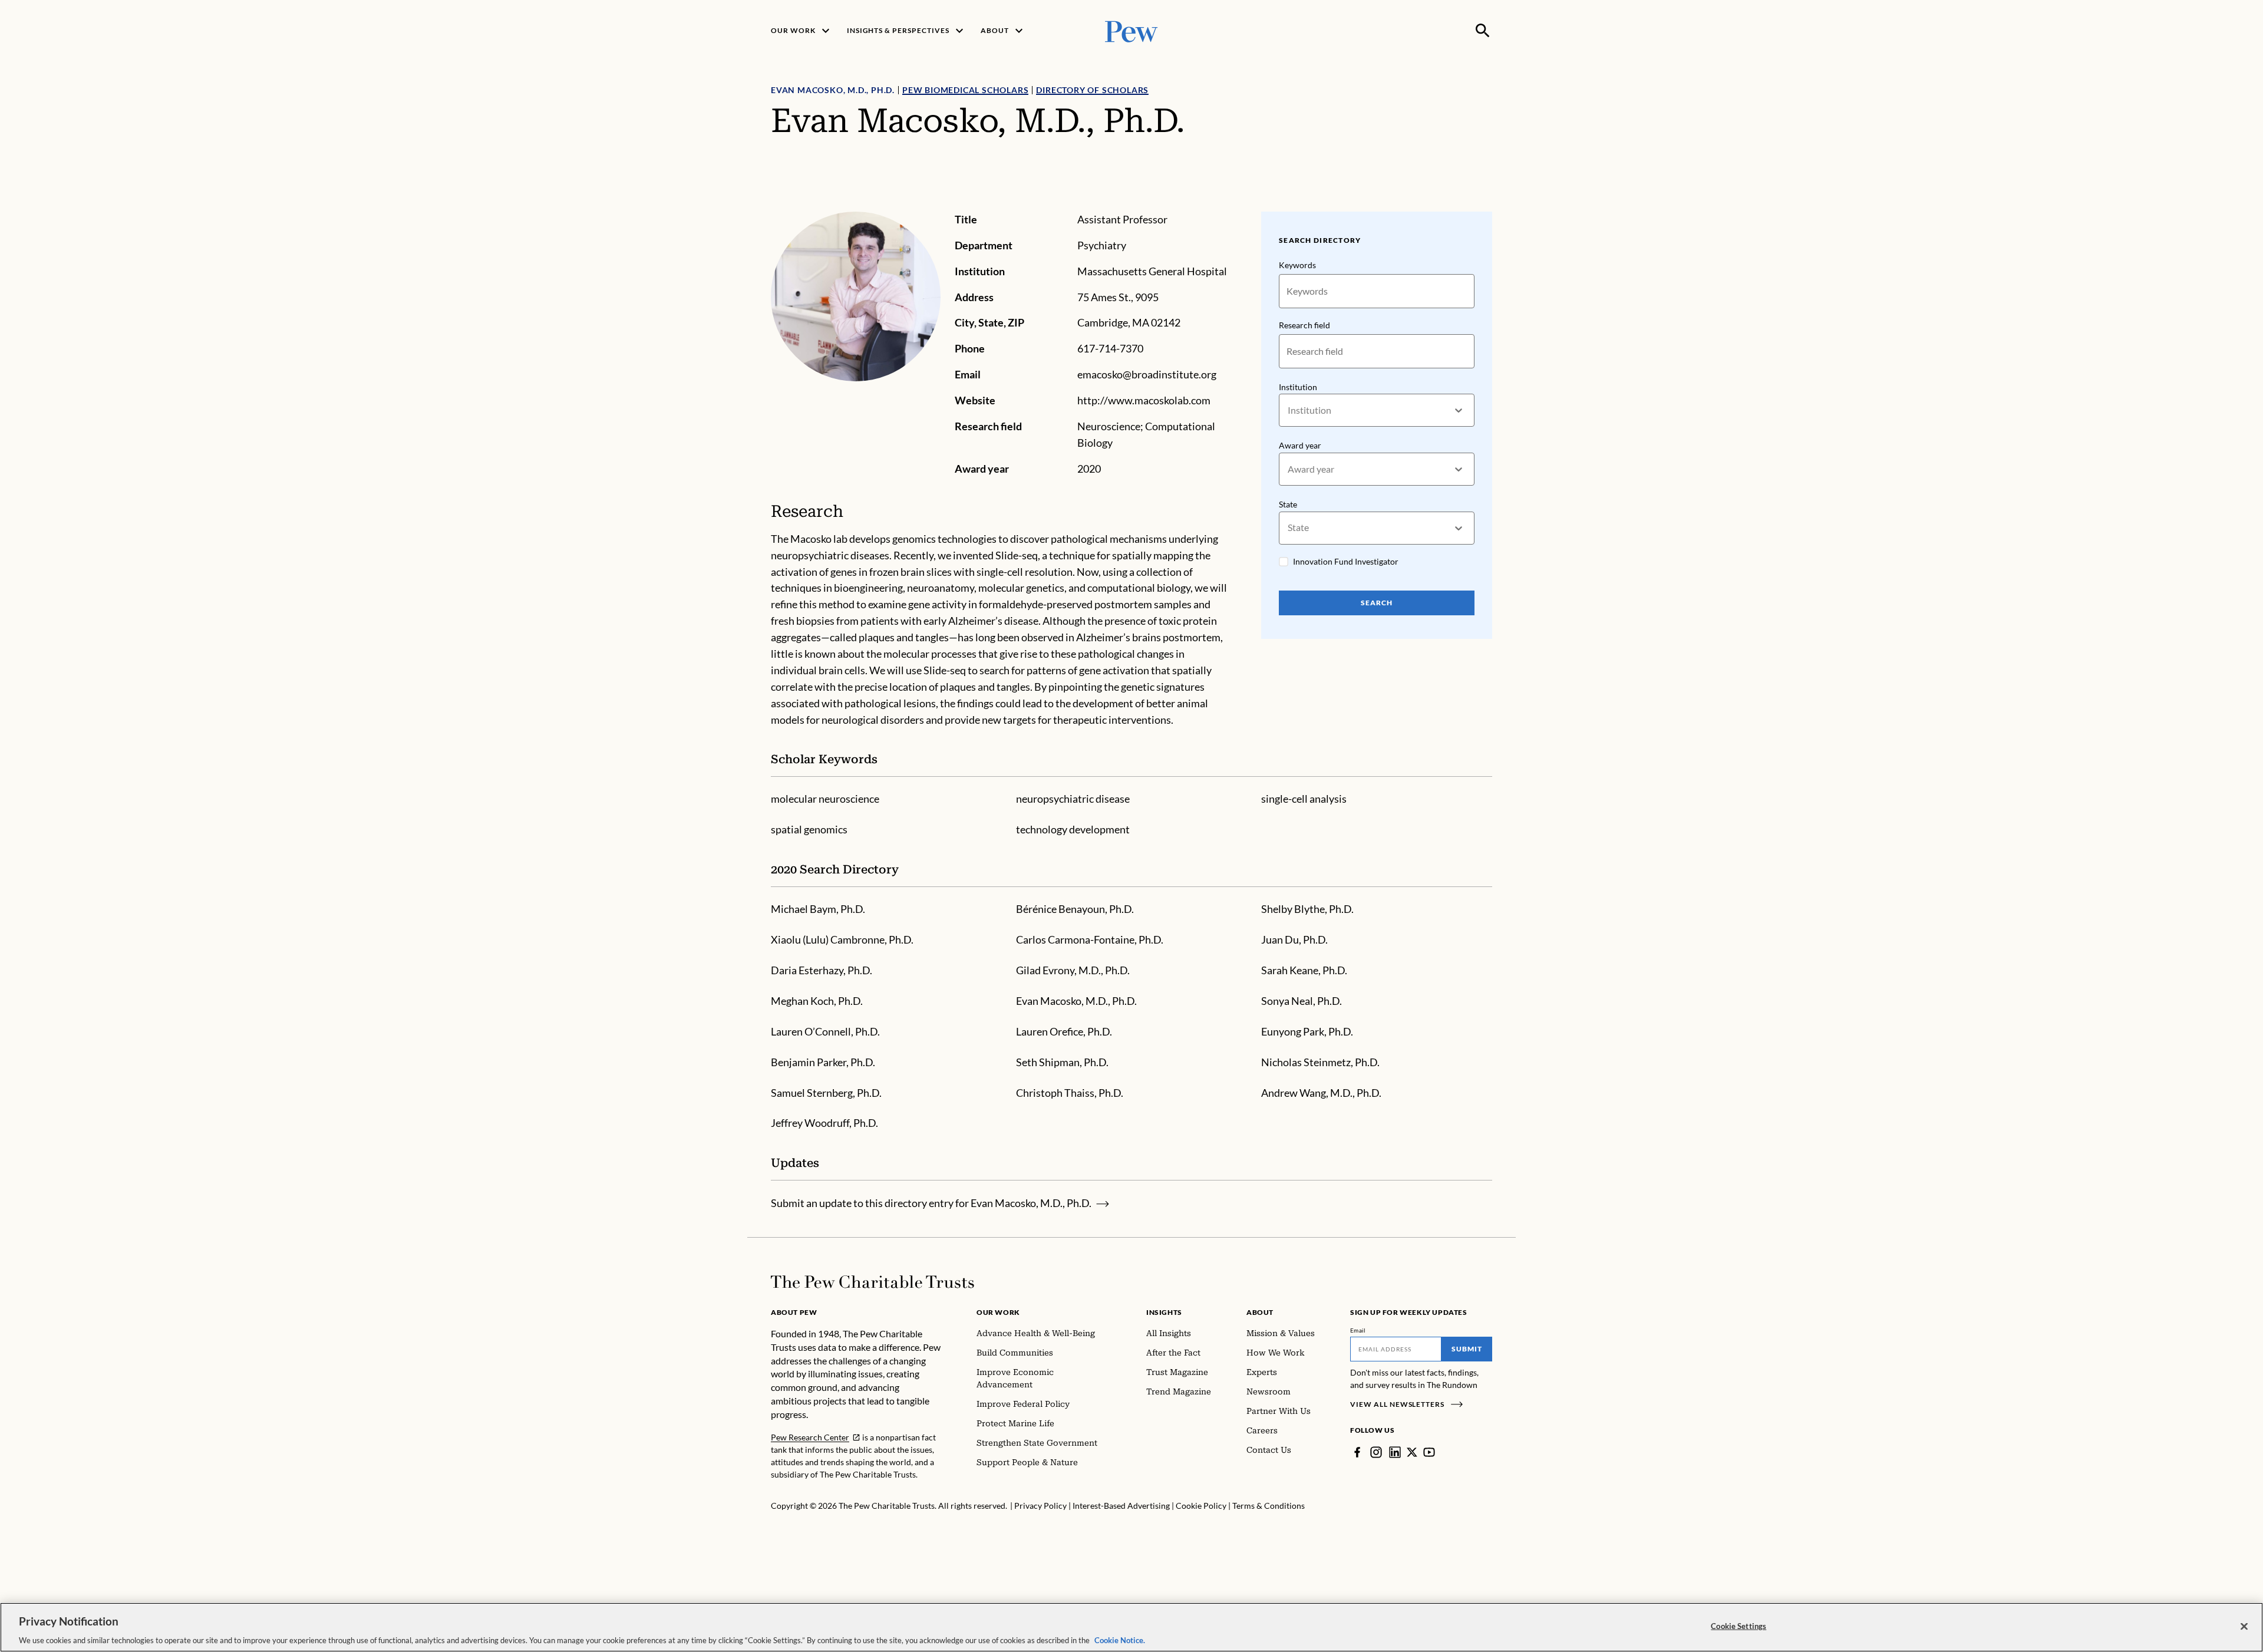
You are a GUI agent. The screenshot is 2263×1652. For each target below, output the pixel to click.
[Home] (872, 1282)
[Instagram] (1376, 1452)
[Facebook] (1357, 1452)
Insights (1164, 1312)
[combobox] (1289, 410)
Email (1358, 1330)
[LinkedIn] (1395, 1452)
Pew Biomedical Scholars (965, 90)
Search (1377, 603)
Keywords (1297, 265)
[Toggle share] (1485, 204)
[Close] (2244, 1626)
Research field (1304, 325)
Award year (1300, 445)
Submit (1467, 1349)
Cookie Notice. (1120, 1640)
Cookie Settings (1739, 1625)
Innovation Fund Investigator (1346, 561)
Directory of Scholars (1092, 90)
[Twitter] (1412, 1452)
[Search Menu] (1483, 31)
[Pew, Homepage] (1131, 30)
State (1288, 504)
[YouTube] (1429, 1452)
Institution (1298, 387)
